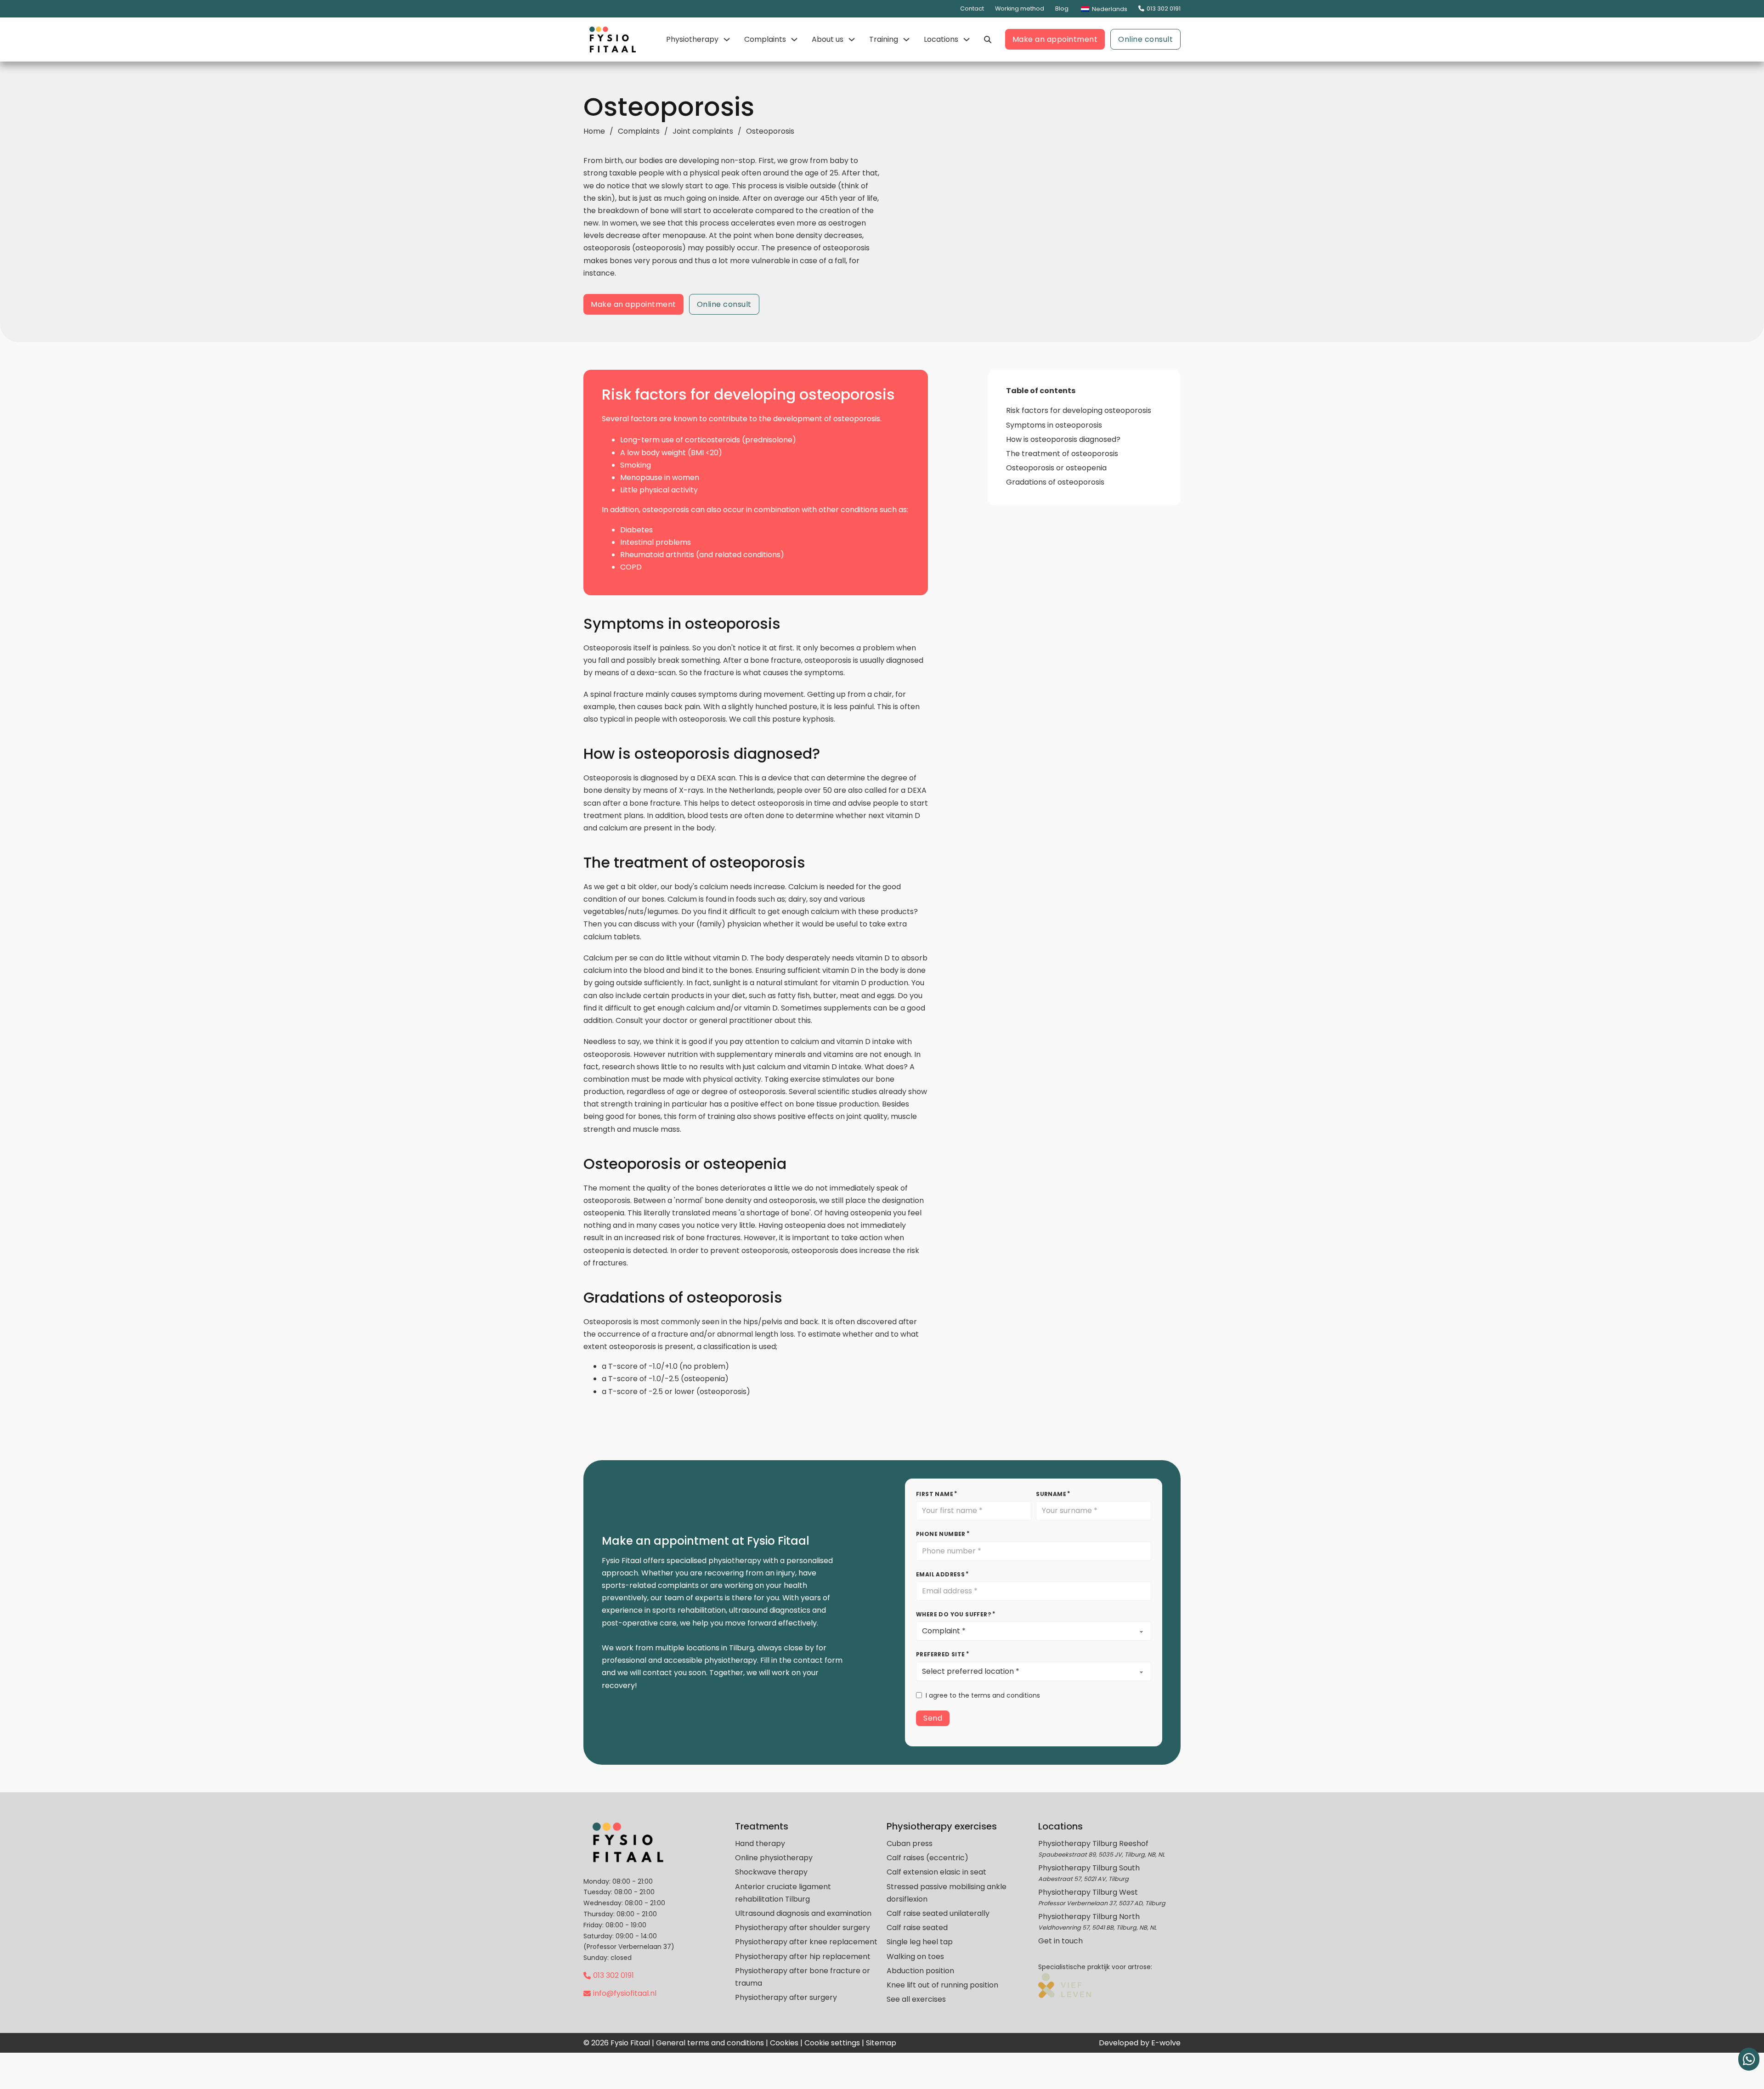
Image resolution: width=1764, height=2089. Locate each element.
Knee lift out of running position (942, 1985)
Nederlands (1109, 9)
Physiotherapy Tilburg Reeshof (1093, 1843)
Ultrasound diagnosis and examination (803, 1913)
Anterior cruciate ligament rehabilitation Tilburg (783, 1893)
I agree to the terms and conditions (983, 1695)
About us (828, 39)
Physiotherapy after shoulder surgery (803, 1928)
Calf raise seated (917, 1928)
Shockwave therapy (771, 1872)
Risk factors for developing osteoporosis (1079, 410)
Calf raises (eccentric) (927, 1858)
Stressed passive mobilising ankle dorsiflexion (947, 1893)
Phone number (941, 1534)
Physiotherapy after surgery (786, 1997)
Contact (972, 8)
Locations (941, 39)
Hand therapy (760, 1843)
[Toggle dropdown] (727, 40)
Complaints (765, 39)
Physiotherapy (692, 39)
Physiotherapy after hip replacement (803, 1956)
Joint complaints (703, 131)
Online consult (1145, 39)
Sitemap (881, 2043)
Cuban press (910, 1843)
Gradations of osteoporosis (1055, 482)
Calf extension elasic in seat (936, 1872)
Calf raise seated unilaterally (938, 1913)
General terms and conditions (710, 2043)
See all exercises (916, 1999)
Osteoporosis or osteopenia (1056, 468)
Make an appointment (1055, 39)
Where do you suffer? (954, 1614)
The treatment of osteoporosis (1062, 454)
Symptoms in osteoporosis (1054, 425)
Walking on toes (915, 1956)
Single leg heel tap (920, 1942)
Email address (940, 1574)
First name (935, 1494)
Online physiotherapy (774, 1858)
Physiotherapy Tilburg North (1089, 1917)
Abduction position (920, 1971)
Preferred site (941, 1654)
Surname (1051, 1494)
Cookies (784, 2043)
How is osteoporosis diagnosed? (1063, 439)
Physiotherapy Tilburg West (1088, 1892)
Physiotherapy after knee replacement (806, 1942)
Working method (1020, 8)
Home (594, 131)
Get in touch (1060, 1941)
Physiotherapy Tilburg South (1089, 1868)
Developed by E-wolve (1140, 2043)
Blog (1062, 8)
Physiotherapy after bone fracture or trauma (803, 1977)
